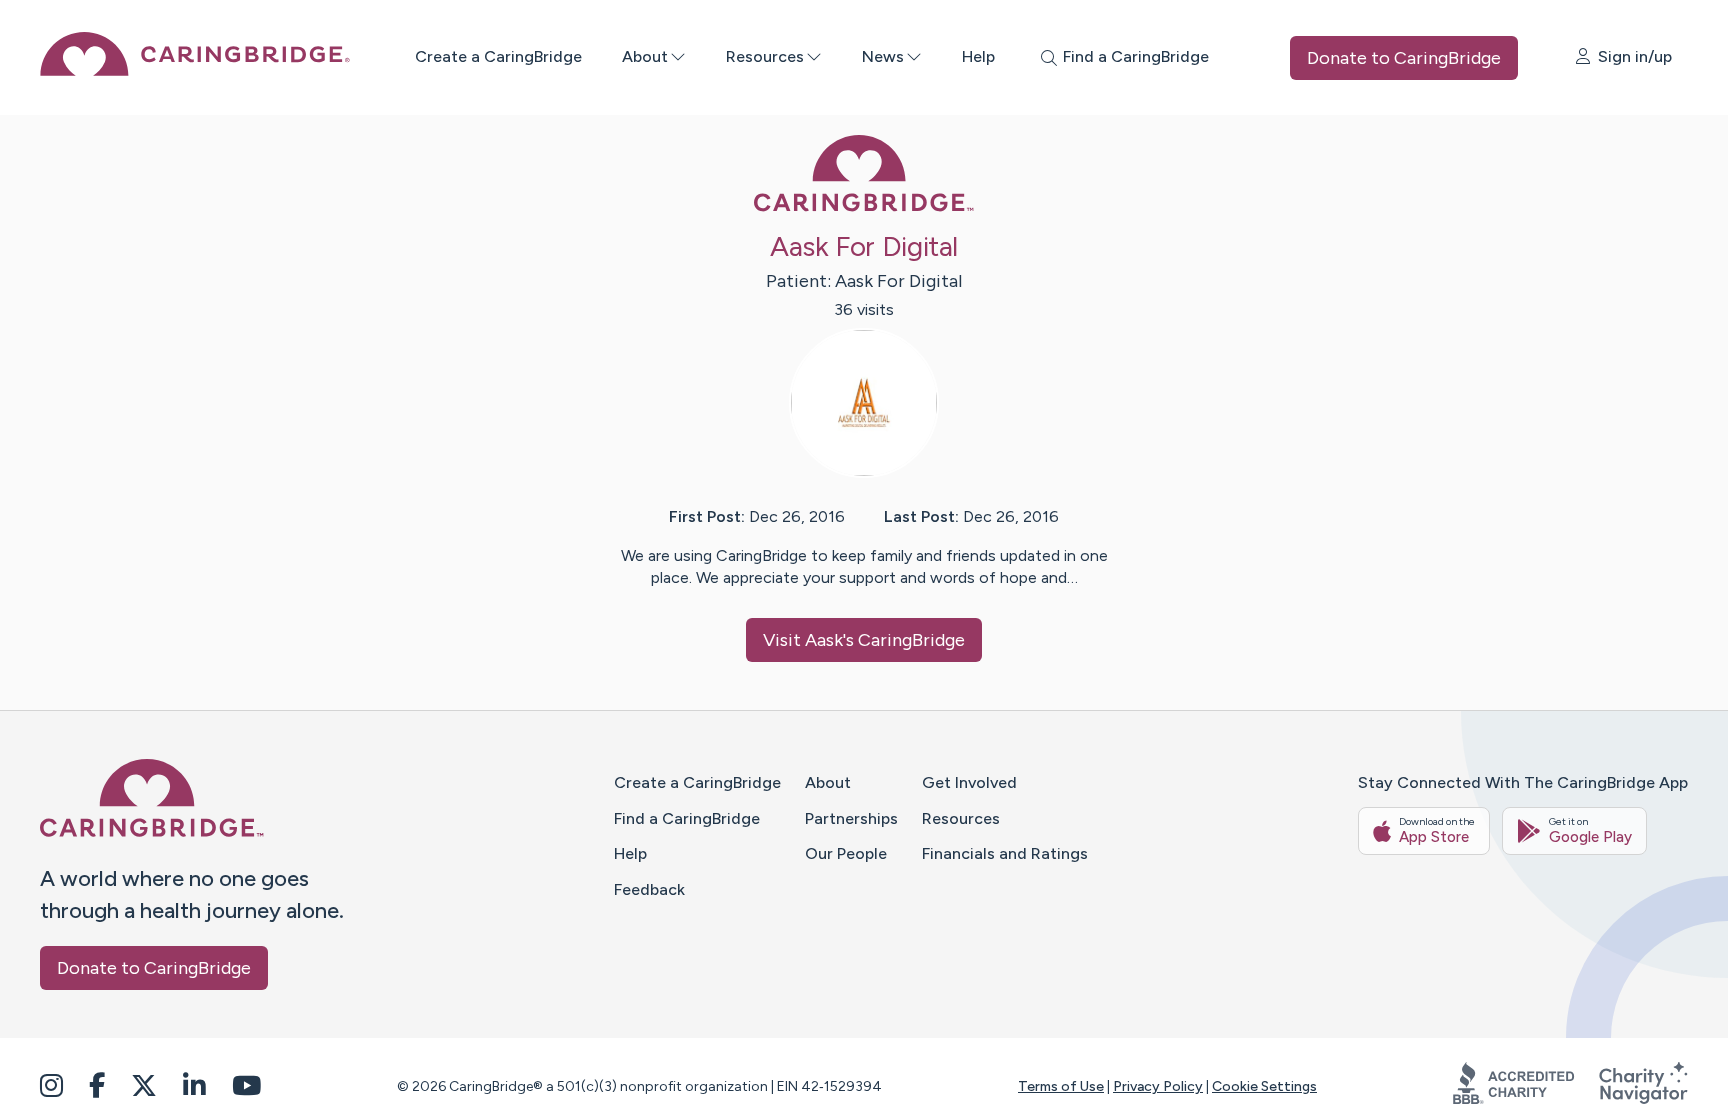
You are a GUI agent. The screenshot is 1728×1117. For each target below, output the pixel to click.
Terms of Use (1061, 1086)
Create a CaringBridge (498, 56)
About (645, 56)
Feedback (649, 889)
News (883, 56)
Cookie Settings (1264, 1086)
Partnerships (851, 818)
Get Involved (969, 782)
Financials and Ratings (1005, 853)
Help (978, 56)
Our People (846, 853)
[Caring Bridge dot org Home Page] (195, 70)
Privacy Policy (1158, 1086)
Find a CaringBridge (687, 818)
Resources (765, 56)
